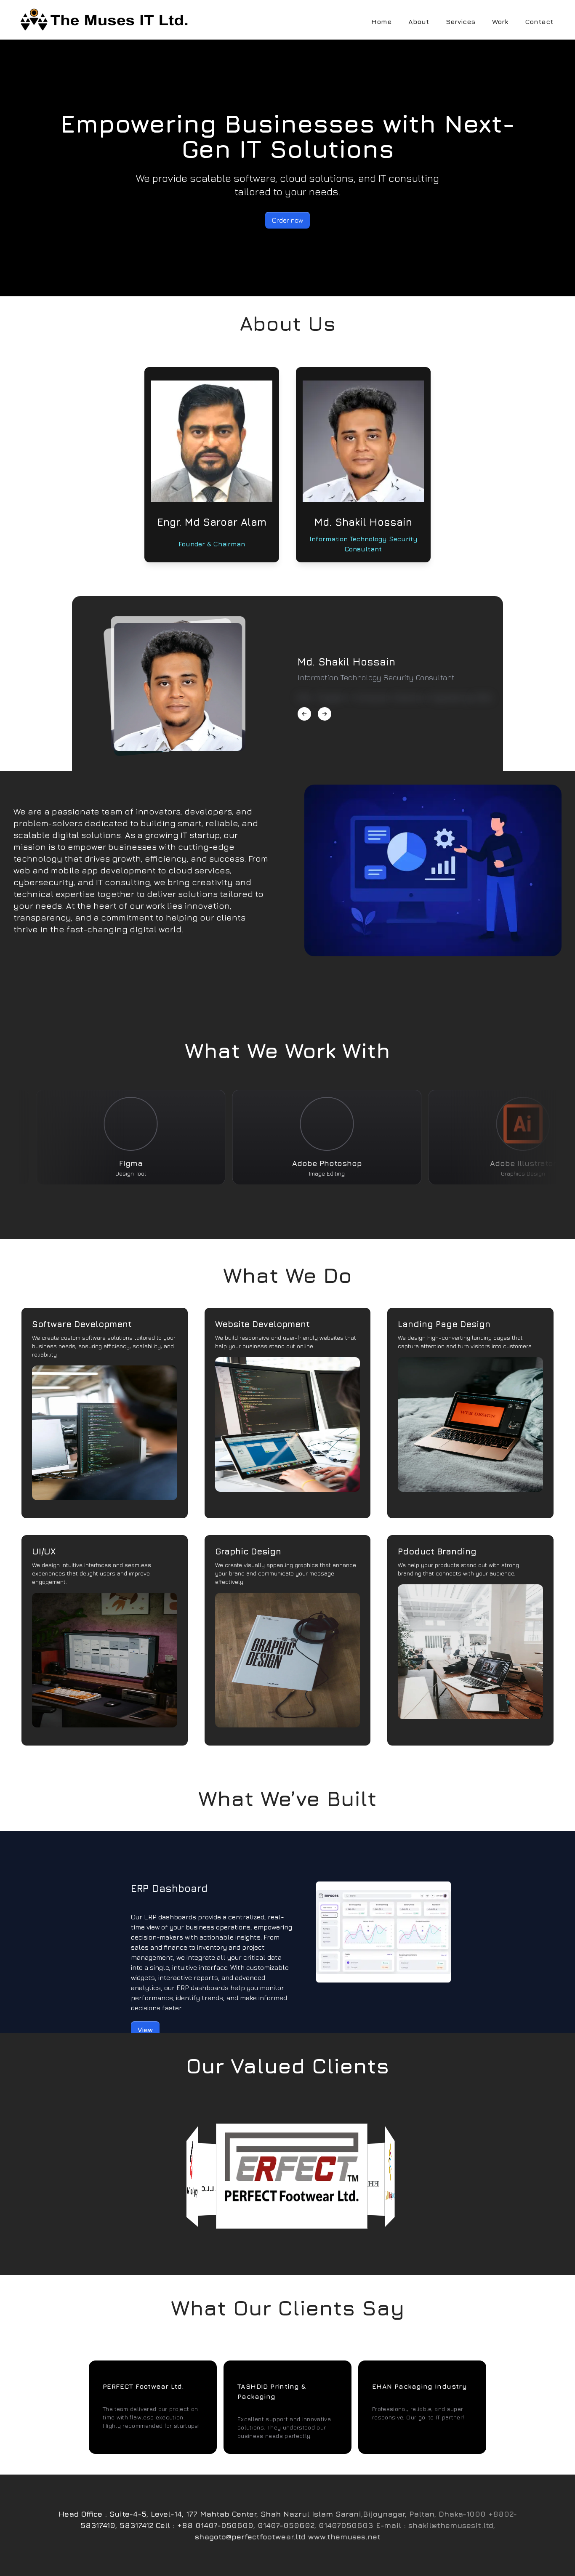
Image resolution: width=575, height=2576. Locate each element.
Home (381, 21)
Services (461, 21)
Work (500, 21)
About (419, 21)
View (145, 2030)
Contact (539, 21)
